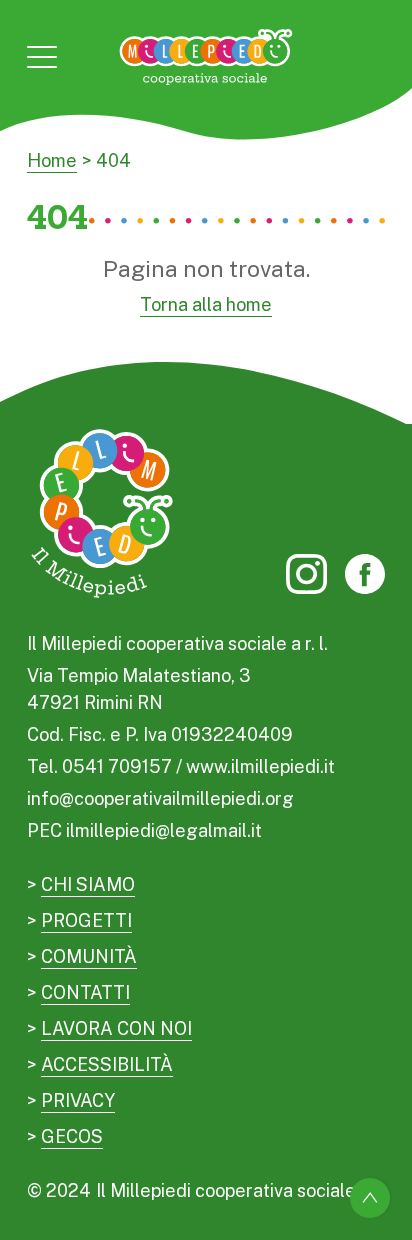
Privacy (78, 1100)
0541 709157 (117, 766)
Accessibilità (107, 1064)
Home (52, 160)
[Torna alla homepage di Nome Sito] (205, 57)
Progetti (86, 920)
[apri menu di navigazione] (42, 57)
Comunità (89, 956)
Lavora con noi (116, 1028)
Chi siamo (88, 884)
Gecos (72, 1136)
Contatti (85, 992)
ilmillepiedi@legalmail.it (164, 830)
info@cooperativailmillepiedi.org (160, 798)
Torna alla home (206, 304)
